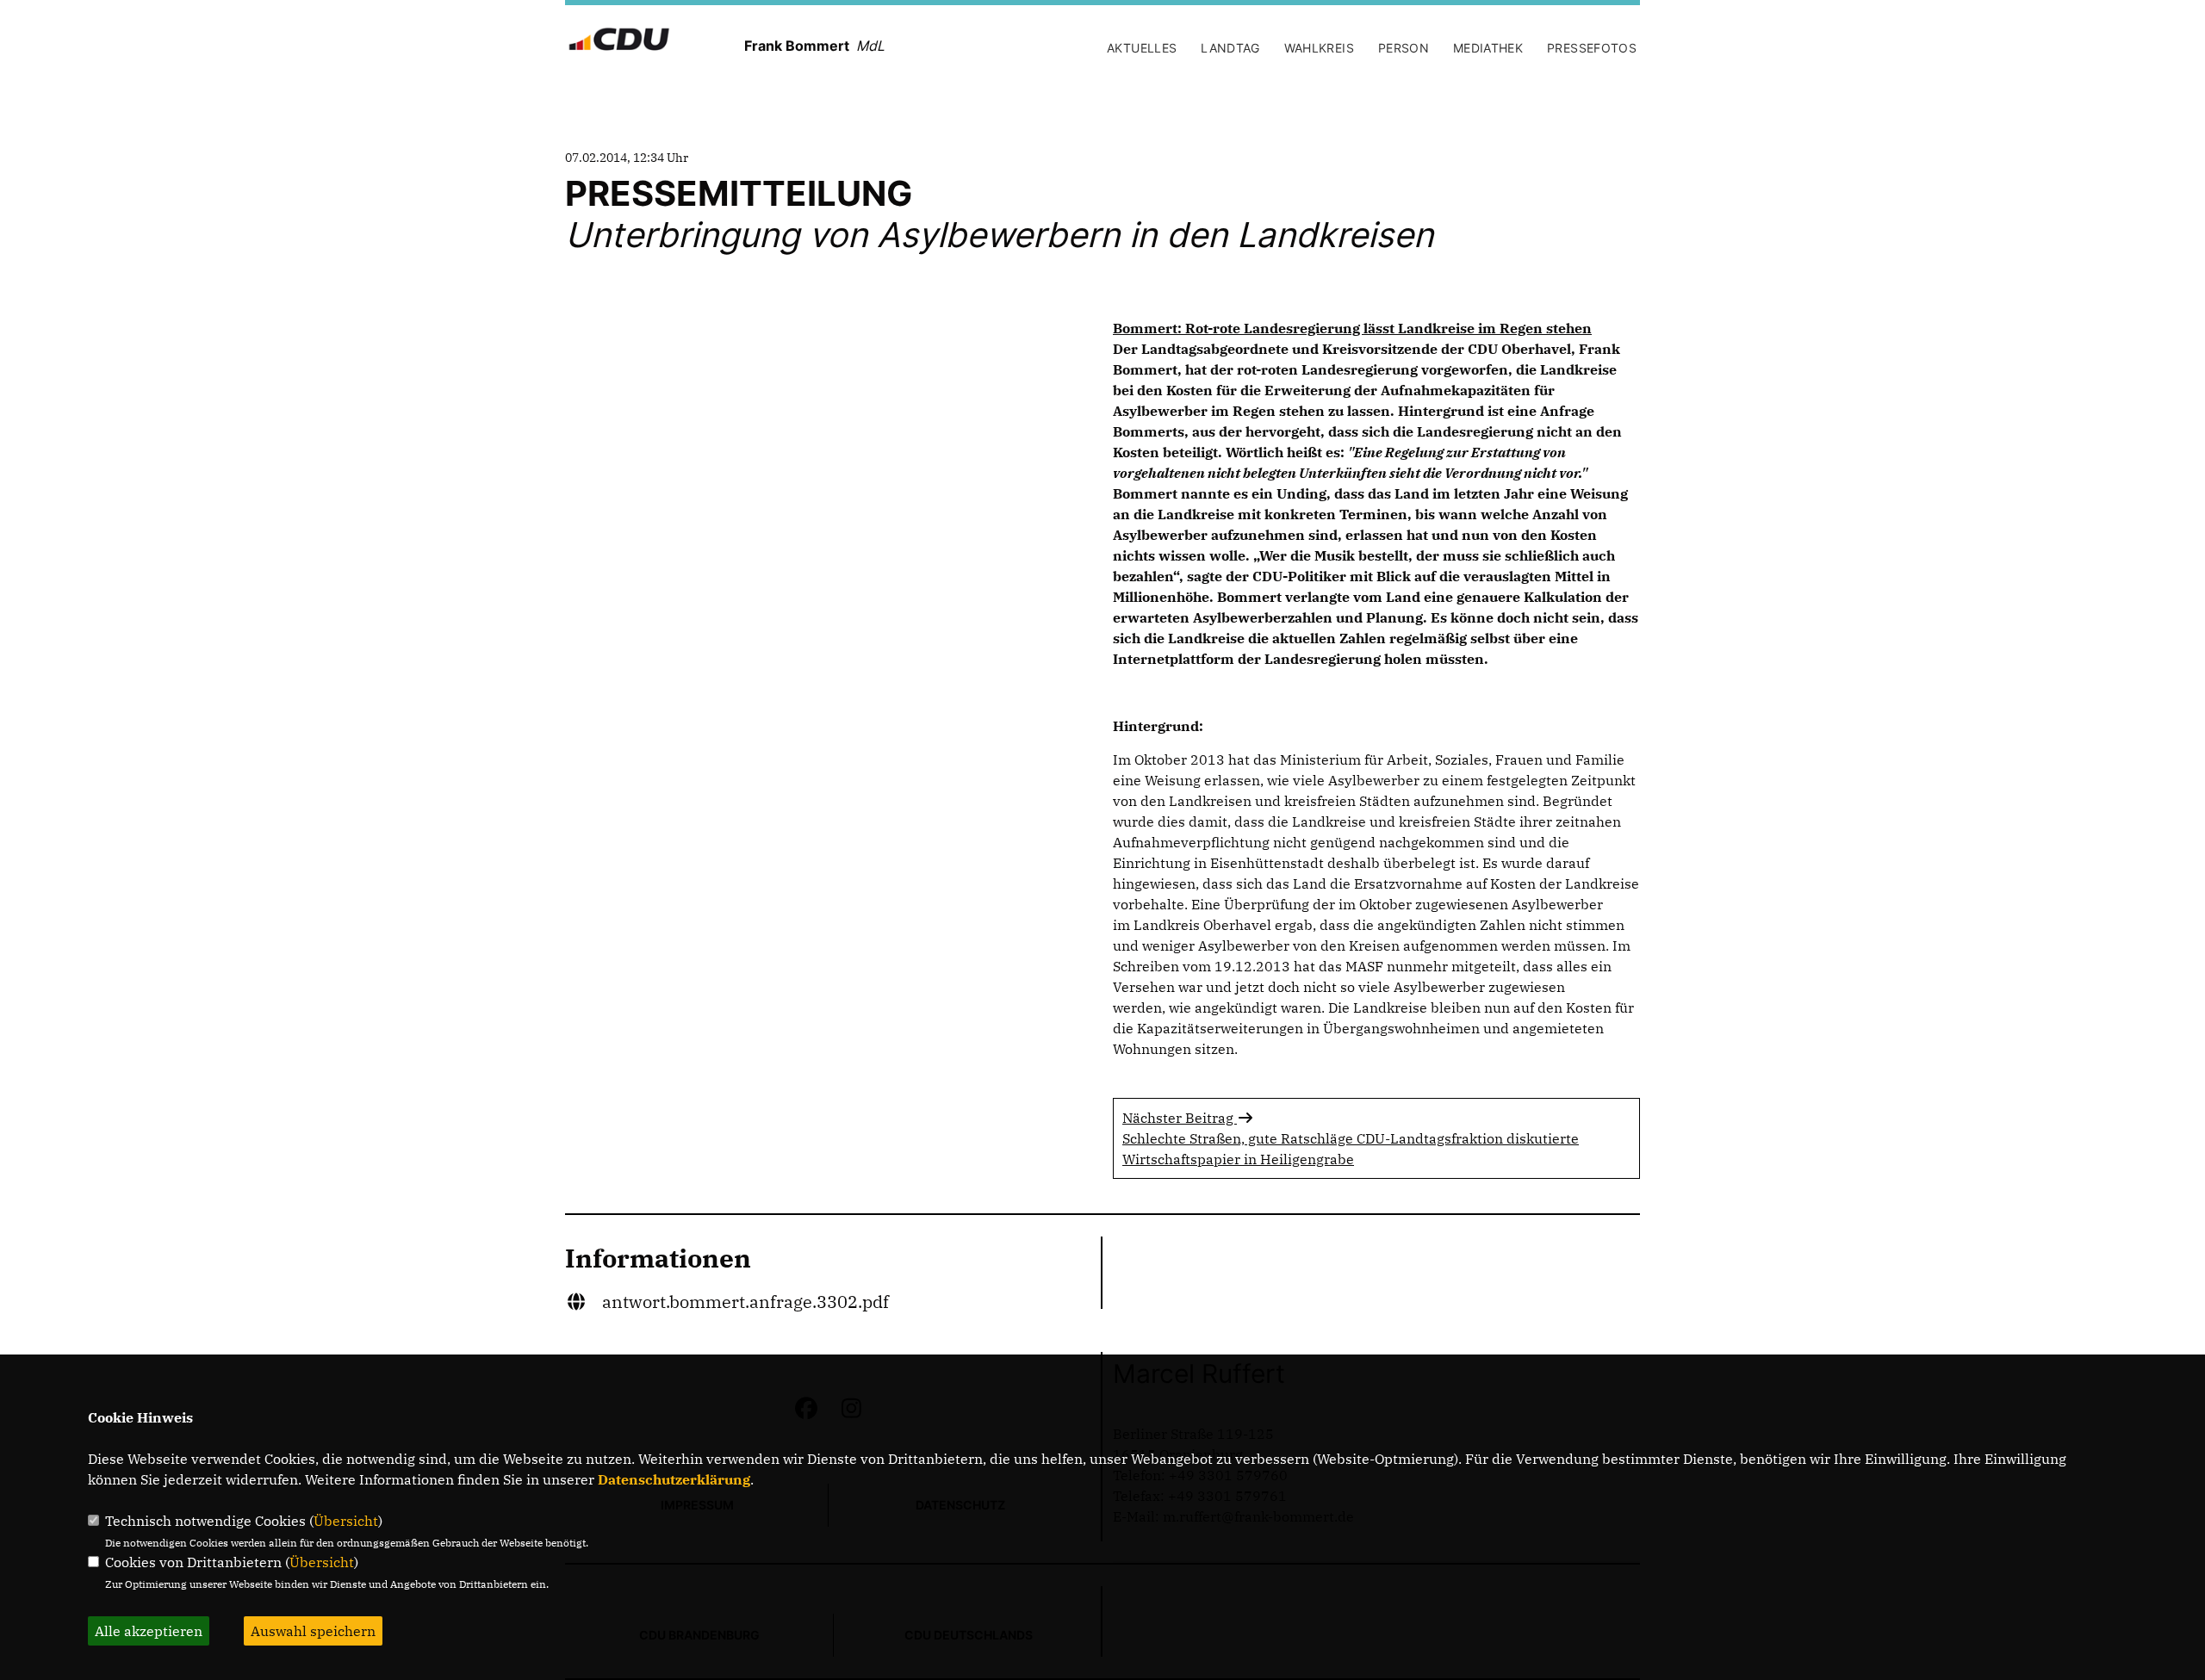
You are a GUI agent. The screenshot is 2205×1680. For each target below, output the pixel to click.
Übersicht (346, 1521)
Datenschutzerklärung (674, 1479)
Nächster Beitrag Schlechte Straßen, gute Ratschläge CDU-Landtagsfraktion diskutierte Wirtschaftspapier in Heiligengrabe (1351, 1138)
